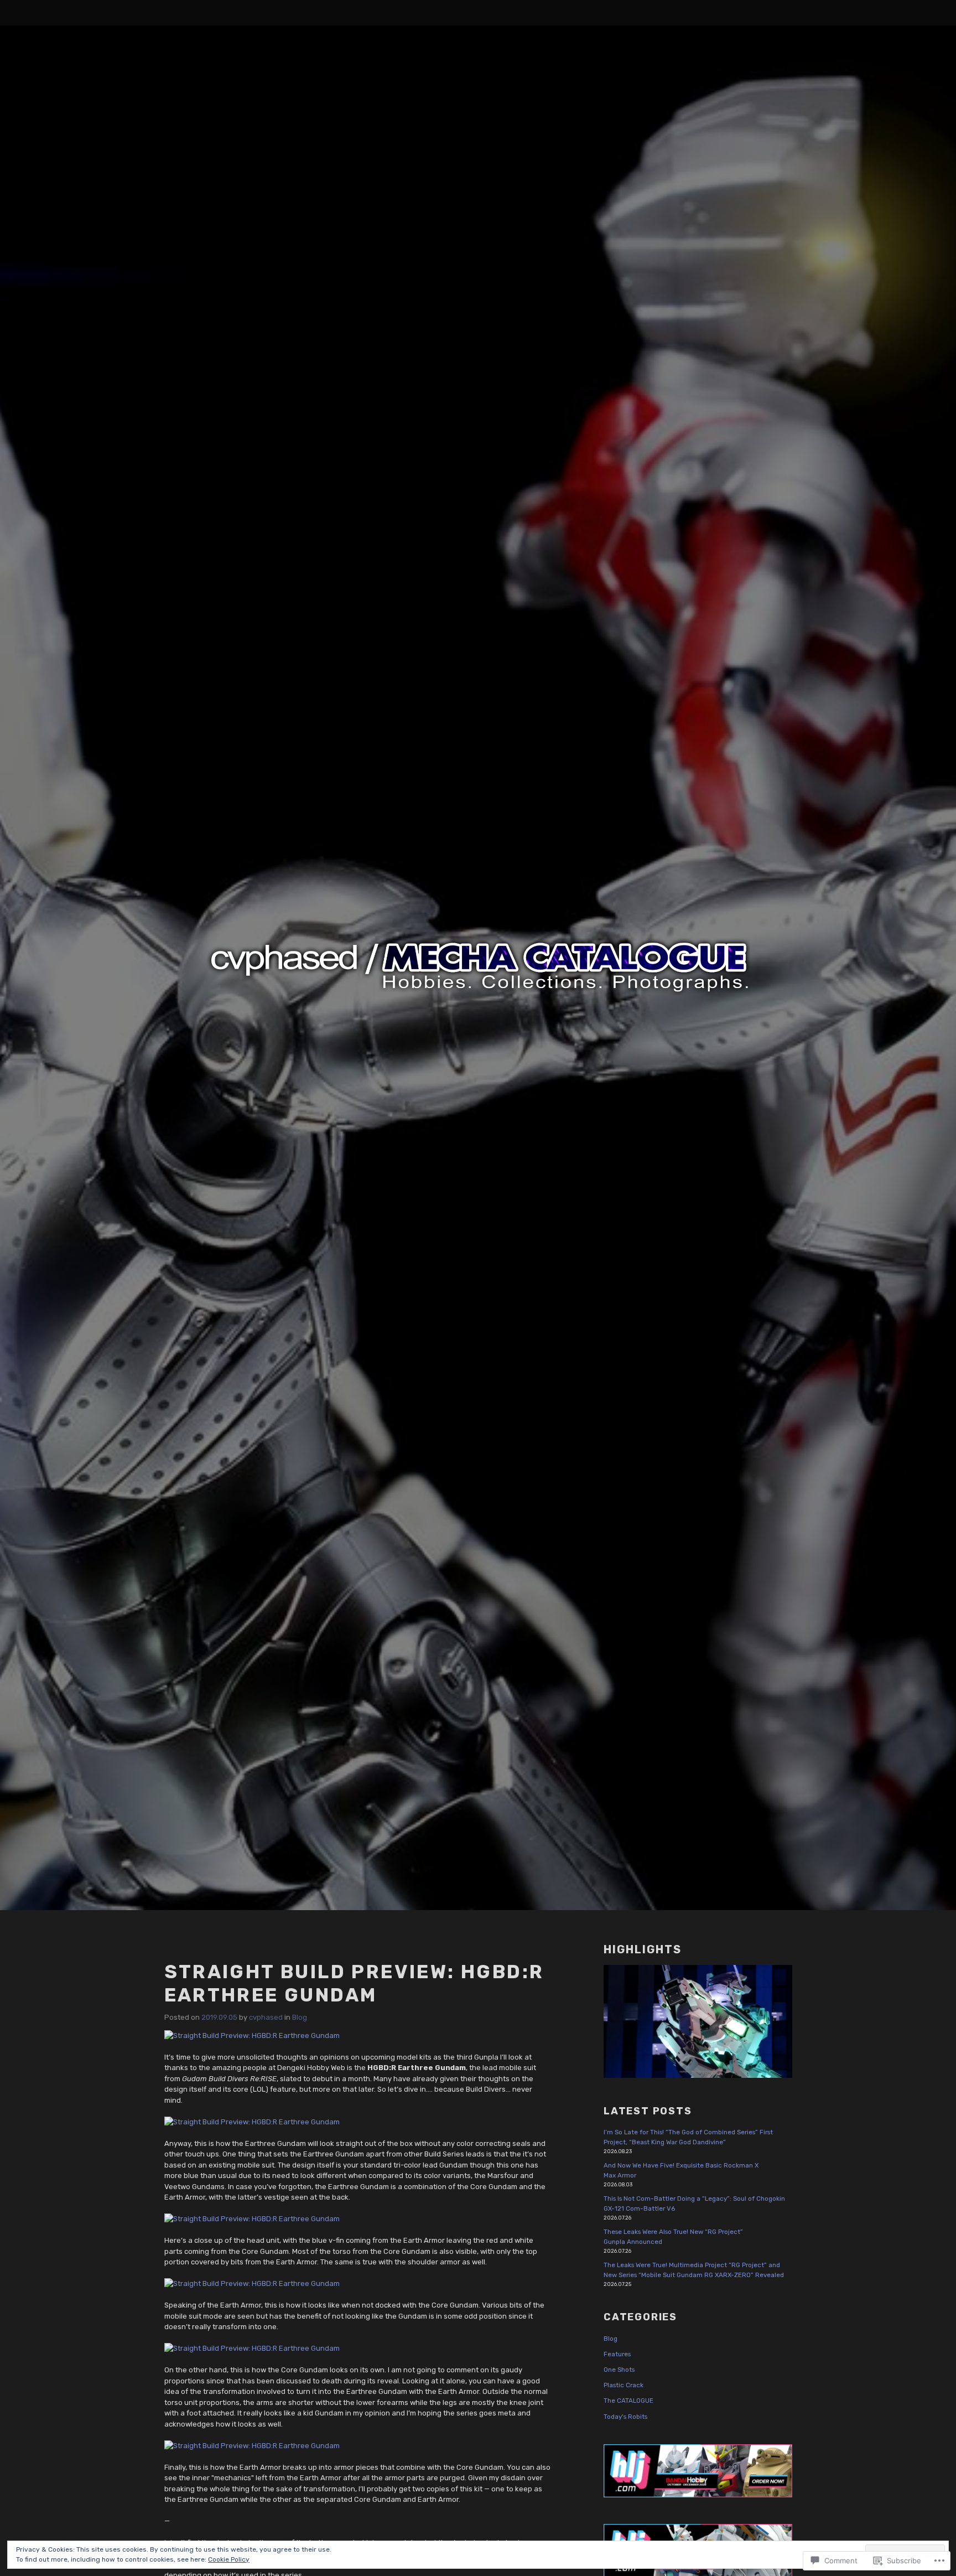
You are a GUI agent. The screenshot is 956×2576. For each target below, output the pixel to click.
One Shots (619, 2370)
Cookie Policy (229, 2559)
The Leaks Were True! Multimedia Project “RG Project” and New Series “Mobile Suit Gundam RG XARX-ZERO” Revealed (694, 2270)
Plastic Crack (624, 2385)
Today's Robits (625, 2417)
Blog (300, 2017)
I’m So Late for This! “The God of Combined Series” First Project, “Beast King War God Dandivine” (688, 2137)
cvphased (266, 2017)
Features (617, 2354)
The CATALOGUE (628, 2401)
